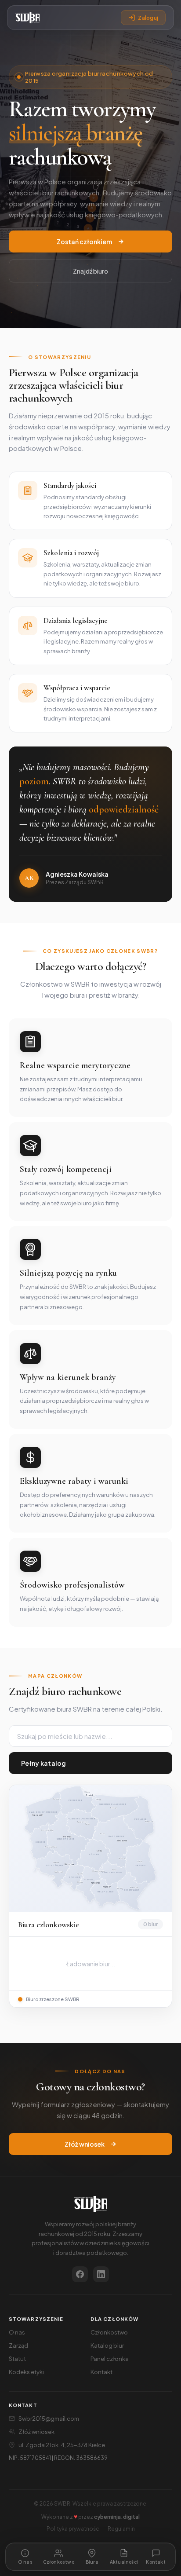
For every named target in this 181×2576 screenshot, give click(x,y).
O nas (17, 2332)
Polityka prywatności (74, 2529)
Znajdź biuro (90, 271)
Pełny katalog (44, 1763)
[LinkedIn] (101, 2274)
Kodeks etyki (26, 2372)
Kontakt (101, 2372)
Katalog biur (107, 2345)
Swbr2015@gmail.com (49, 2419)
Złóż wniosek (85, 2144)
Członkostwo (109, 2332)
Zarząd (18, 2345)
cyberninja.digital (117, 2517)
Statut (17, 2359)
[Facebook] (80, 2274)
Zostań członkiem (84, 241)
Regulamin (121, 2529)
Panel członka (110, 2359)
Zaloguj (148, 18)
